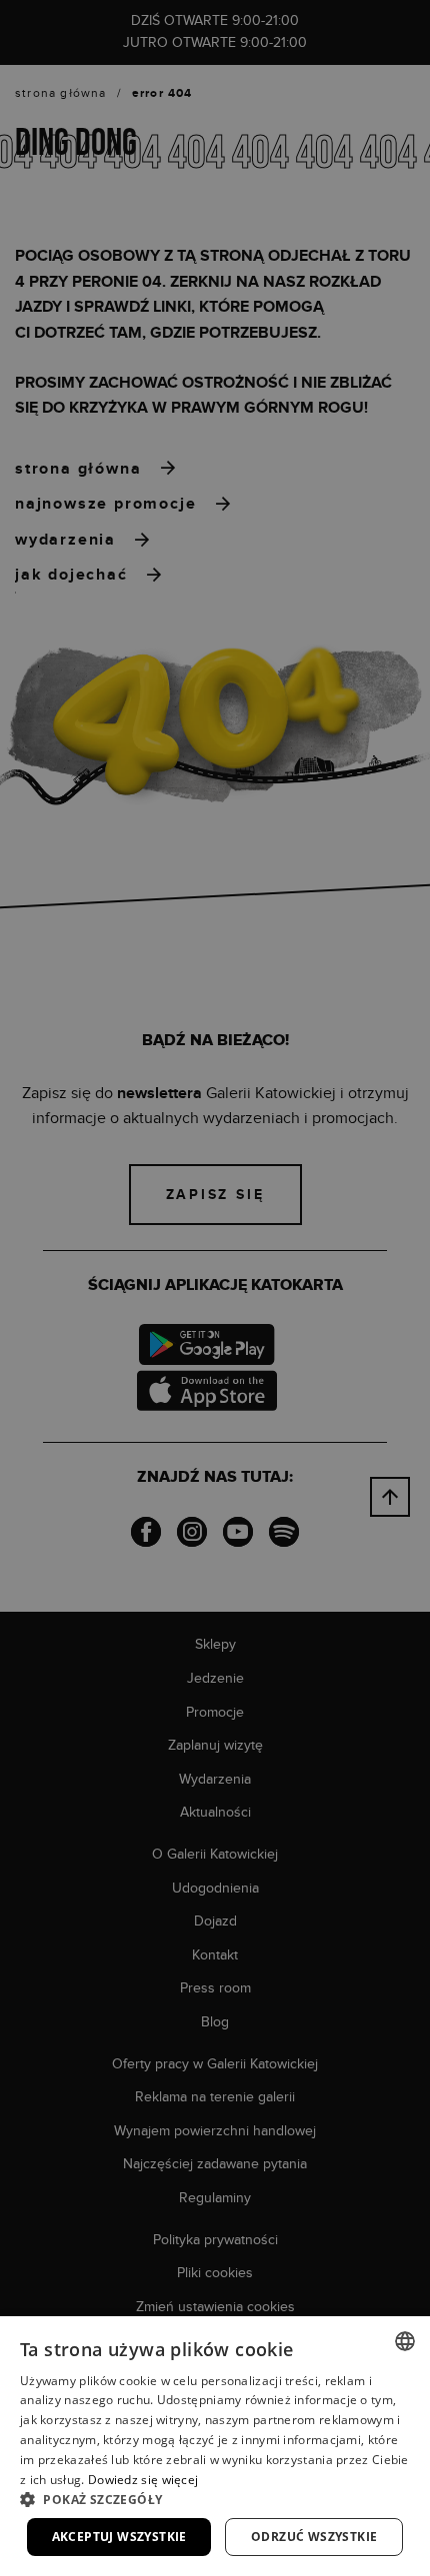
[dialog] (215, 1288)
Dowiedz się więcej (143, 2480)
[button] (215, 2499)
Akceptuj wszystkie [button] (119, 2537)
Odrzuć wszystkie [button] (314, 2537)
